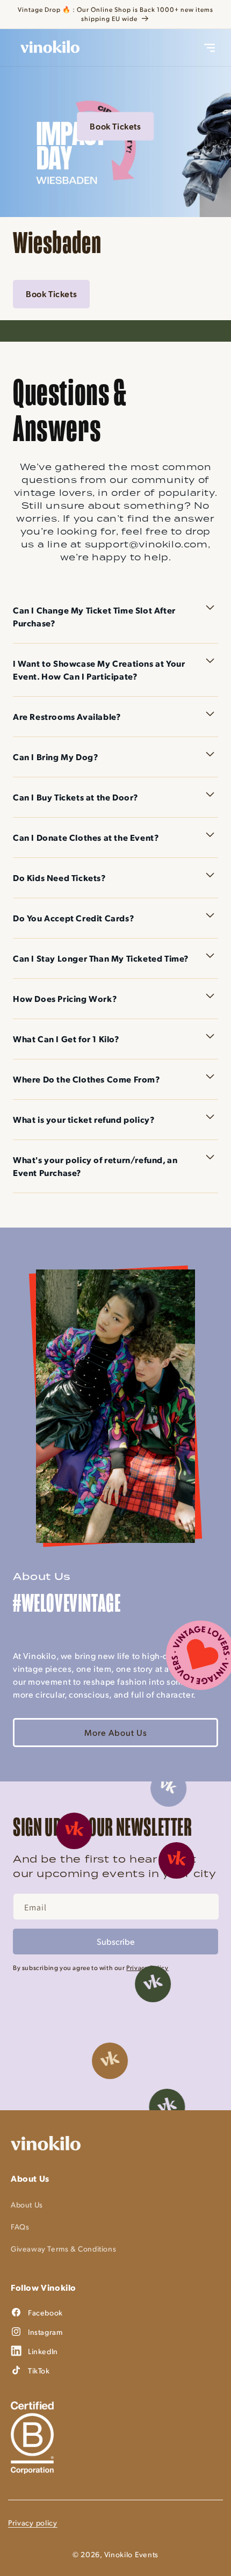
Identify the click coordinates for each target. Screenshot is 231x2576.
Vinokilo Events (132, 2554)
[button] (210, 48)
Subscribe (116, 1941)
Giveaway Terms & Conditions (63, 2249)
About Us (27, 2205)
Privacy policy (33, 2523)
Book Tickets (115, 126)
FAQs (20, 2227)
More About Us (116, 1732)
